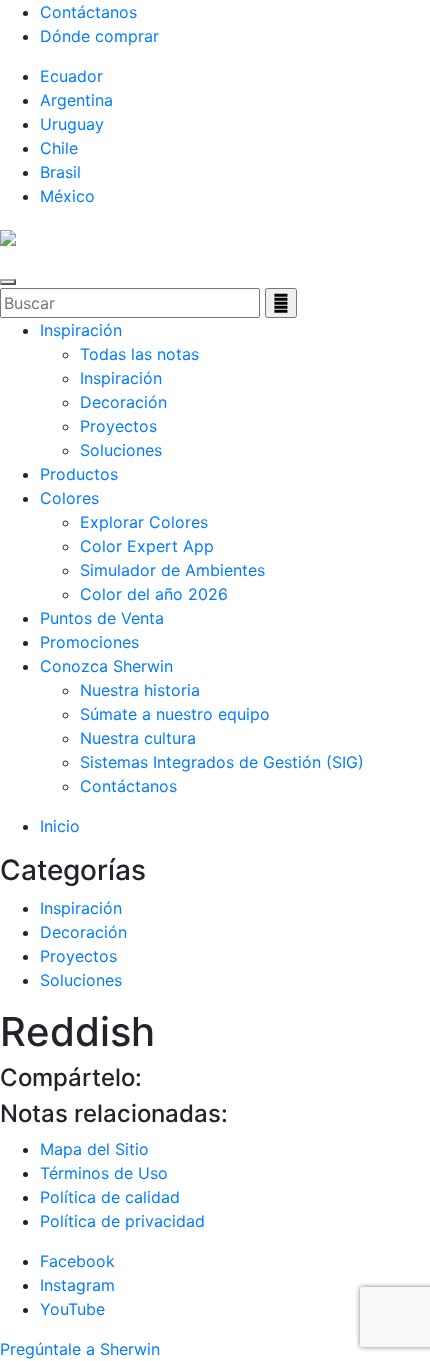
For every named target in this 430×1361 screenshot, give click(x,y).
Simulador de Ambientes (172, 570)
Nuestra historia (140, 690)
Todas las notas (139, 354)
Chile (59, 148)
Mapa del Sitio (94, 1149)
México (67, 196)
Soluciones (121, 450)
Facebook (77, 1261)
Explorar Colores (144, 522)
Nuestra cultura (138, 738)
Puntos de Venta (102, 618)
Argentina (76, 100)
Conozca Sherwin (106, 666)
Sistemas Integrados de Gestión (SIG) (222, 762)
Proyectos (118, 426)
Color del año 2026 (154, 594)
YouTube (72, 1309)
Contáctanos (88, 12)
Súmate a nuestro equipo (175, 714)
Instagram (77, 1285)
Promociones (89, 642)
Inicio (60, 826)
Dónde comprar (99, 36)
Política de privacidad (122, 1221)
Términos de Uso (104, 1173)
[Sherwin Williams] (8, 236)
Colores (69, 498)
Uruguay (72, 124)
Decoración (123, 402)
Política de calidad (110, 1197)
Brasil (60, 172)
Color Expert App (147, 546)
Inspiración (81, 330)
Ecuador (71, 76)
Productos (79, 474)
